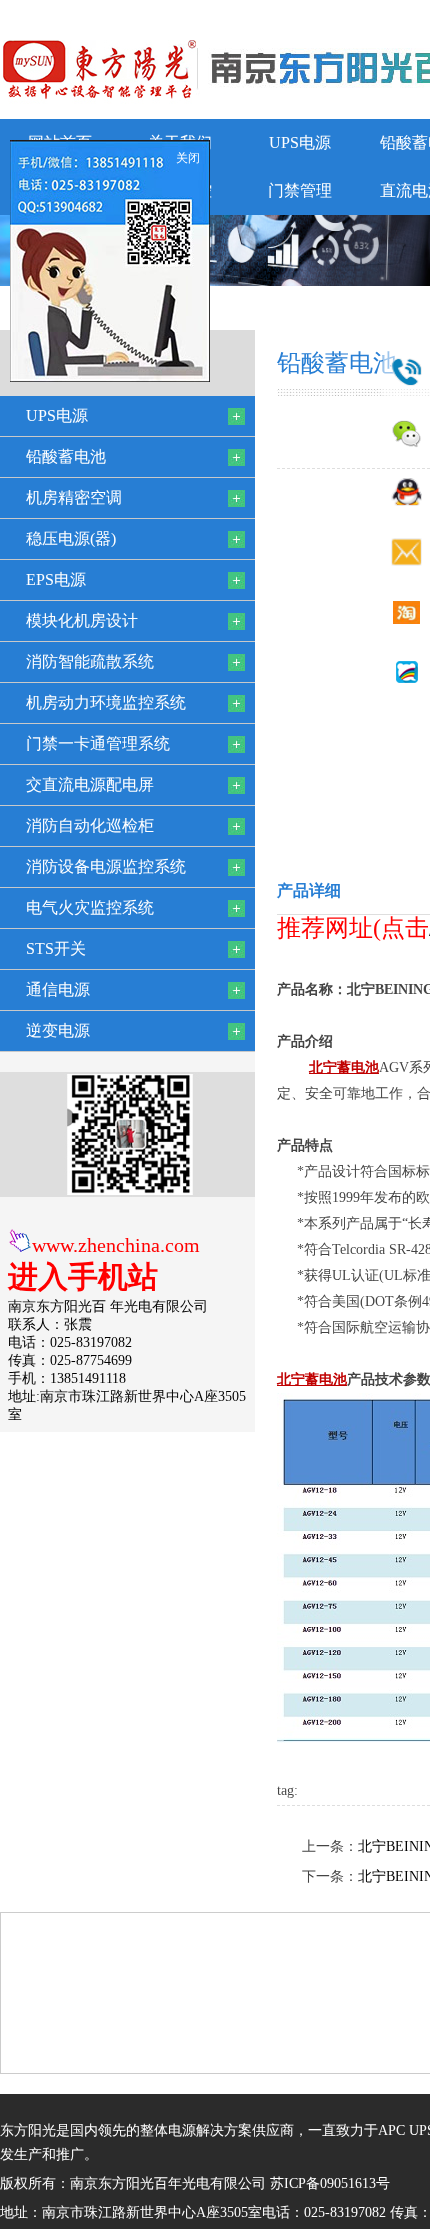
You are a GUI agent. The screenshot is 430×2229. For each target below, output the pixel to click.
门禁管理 (300, 190)
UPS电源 (300, 142)
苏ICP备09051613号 (330, 2183)
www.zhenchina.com (116, 1245)
